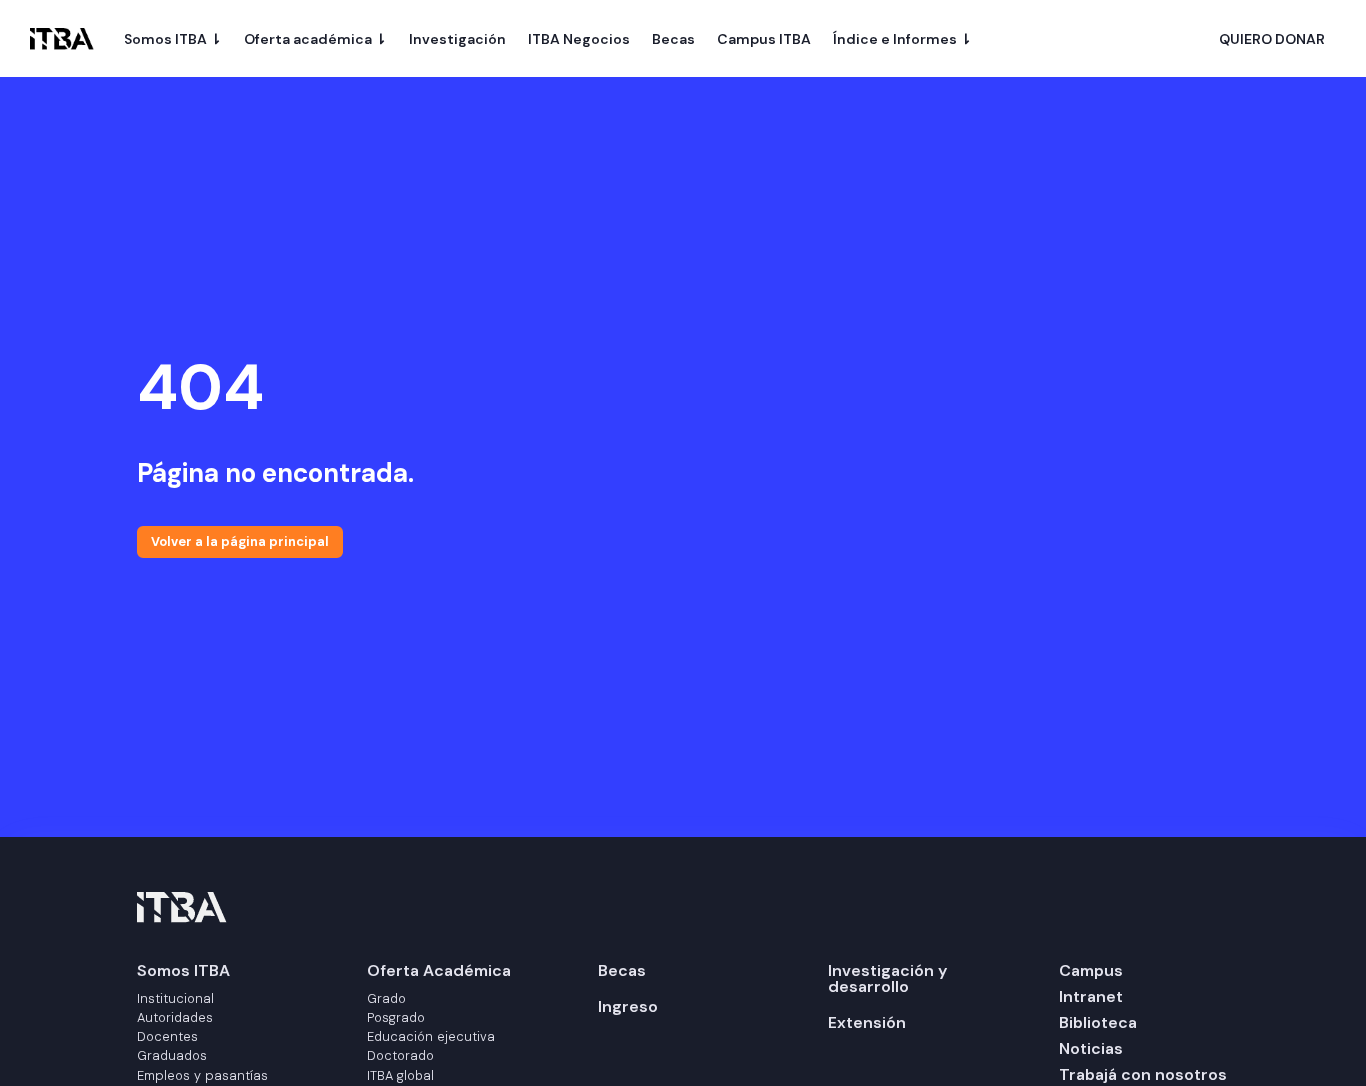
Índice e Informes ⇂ (902, 39)
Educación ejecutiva (431, 1036)
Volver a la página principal (240, 541)
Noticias (1091, 1048)
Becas (673, 39)
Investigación (457, 39)
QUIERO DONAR (1272, 40)
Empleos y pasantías (202, 1075)
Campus (1091, 970)
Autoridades (175, 1017)
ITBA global (400, 1075)
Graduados (172, 1055)
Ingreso (628, 1006)
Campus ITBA (764, 39)
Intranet (1091, 996)
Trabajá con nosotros (1143, 1074)
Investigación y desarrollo (887, 978)
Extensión (867, 1022)
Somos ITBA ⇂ (173, 39)
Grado (386, 998)
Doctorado (400, 1055)
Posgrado (396, 1017)
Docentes (167, 1036)
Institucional (175, 998)
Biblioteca (1098, 1022)
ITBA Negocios (579, 39)
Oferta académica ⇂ (315, 39)
